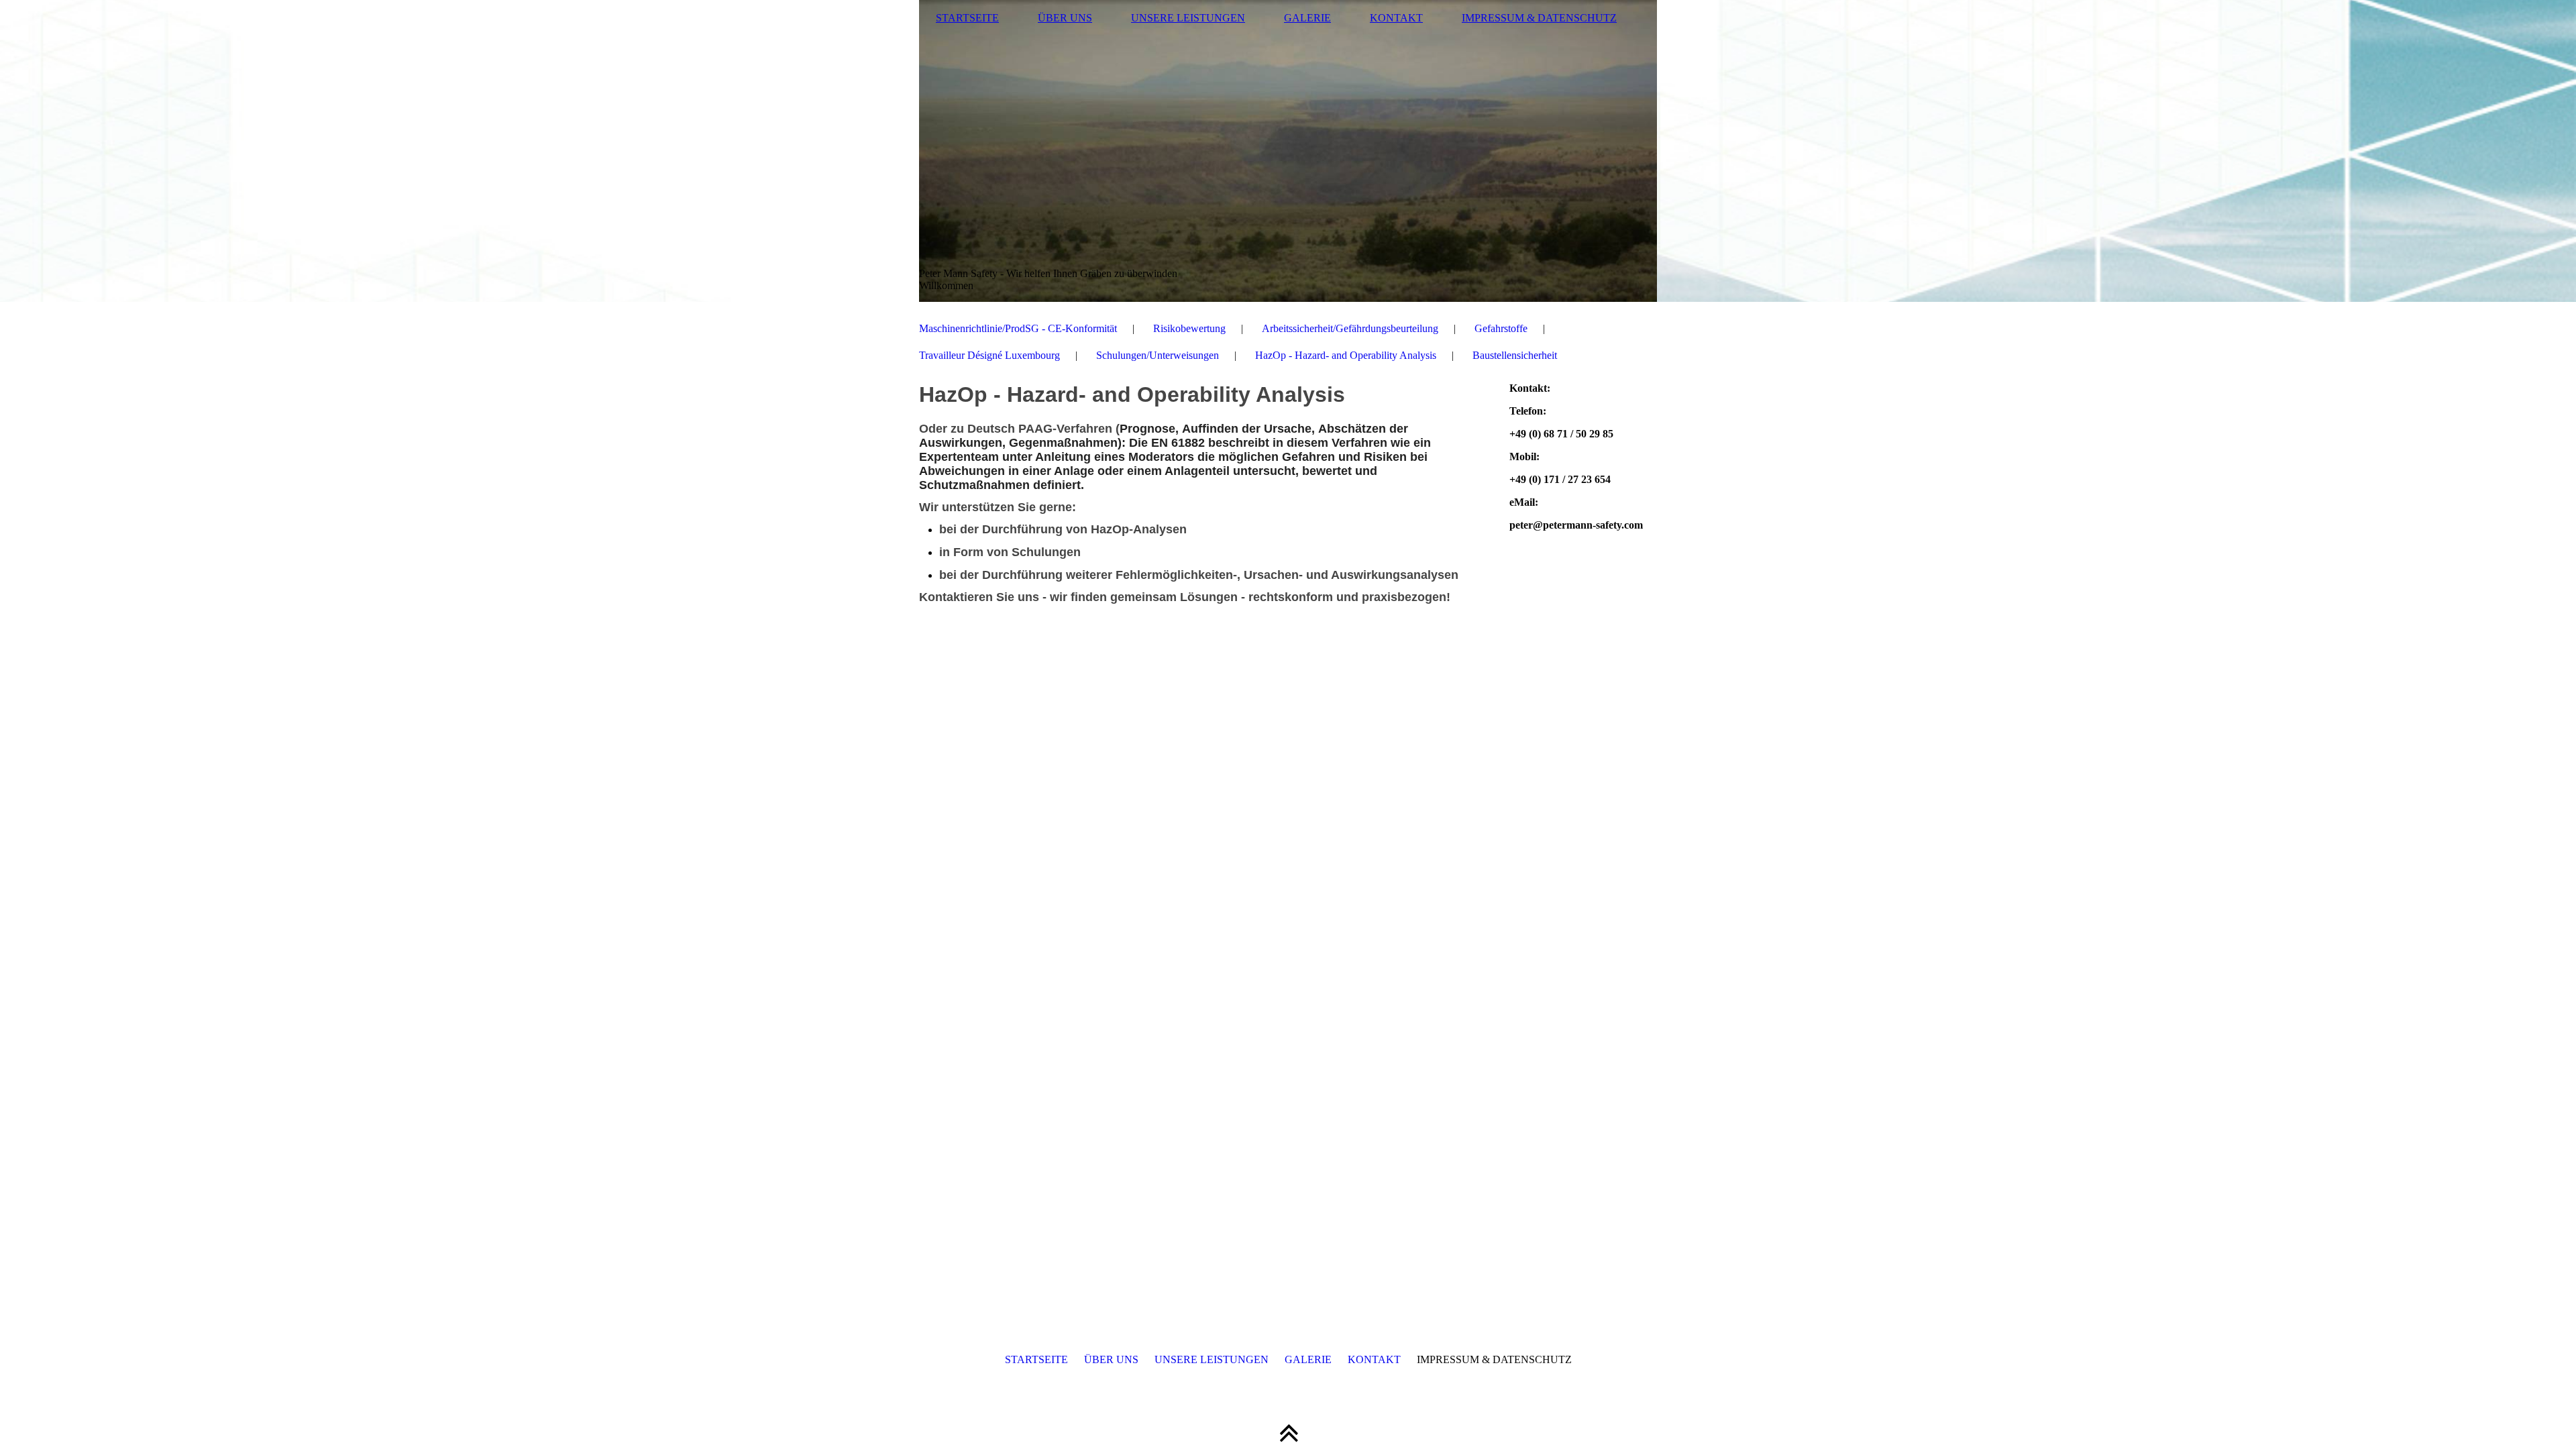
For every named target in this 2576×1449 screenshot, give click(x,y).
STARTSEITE (967, 18)
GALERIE (1307, 18)
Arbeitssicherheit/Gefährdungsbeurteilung (1350, 328)
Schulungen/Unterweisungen (1158, 355)
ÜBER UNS (1065, 18)
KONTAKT (1396, 18)
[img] (1288, 151)
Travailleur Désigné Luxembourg (989, 355)
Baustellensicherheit (1515, 355)
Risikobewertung (1189, 328)
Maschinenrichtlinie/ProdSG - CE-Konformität (1018, 328)
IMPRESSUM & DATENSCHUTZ (1539, 18)
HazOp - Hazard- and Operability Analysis (1346, 355)
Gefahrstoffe (1501, 328)
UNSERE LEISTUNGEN (1188, 18)
